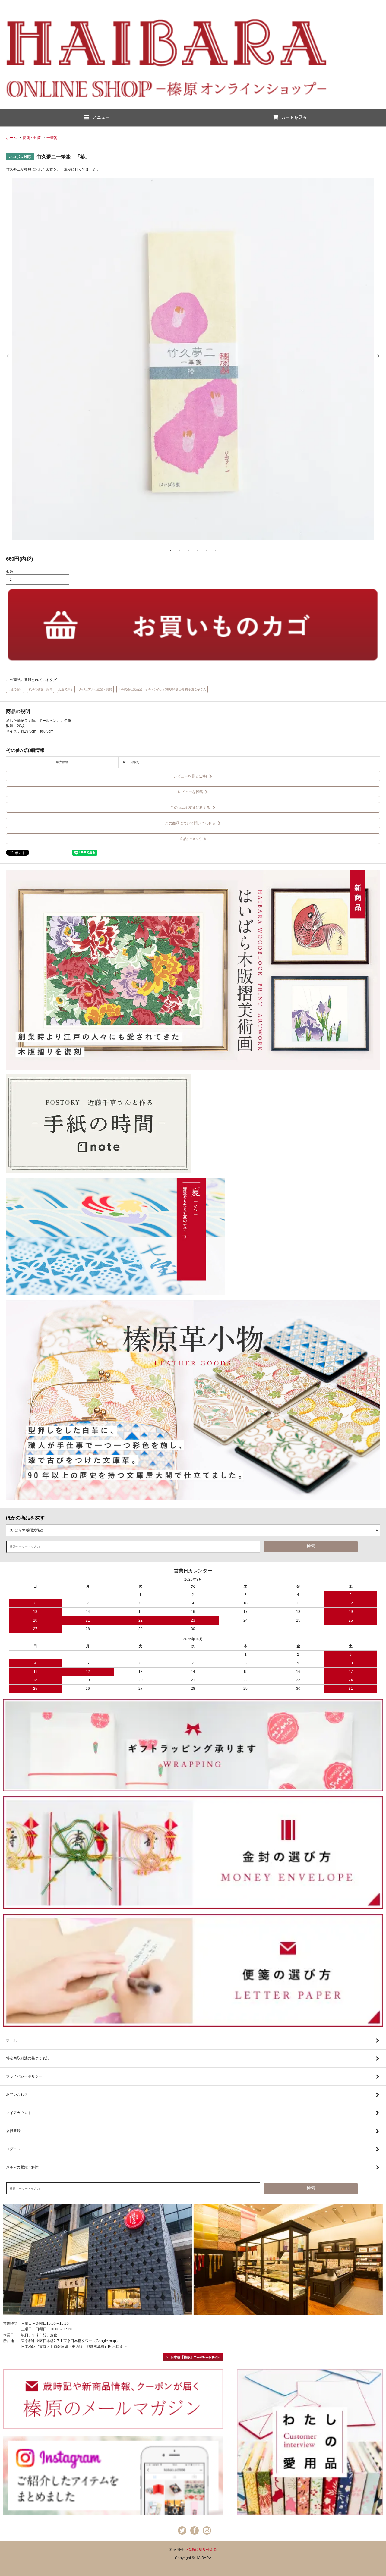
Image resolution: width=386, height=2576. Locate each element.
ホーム (11, 138)
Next (378, 356)
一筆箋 (52, 138)
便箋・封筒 (32, 138)
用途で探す (15, 689)
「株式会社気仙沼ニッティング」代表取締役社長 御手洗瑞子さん (162, 689)
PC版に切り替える (202, 2549)
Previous (8, 356)
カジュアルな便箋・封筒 (96, 689)
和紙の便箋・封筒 (40, 689)
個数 (10, 572)
